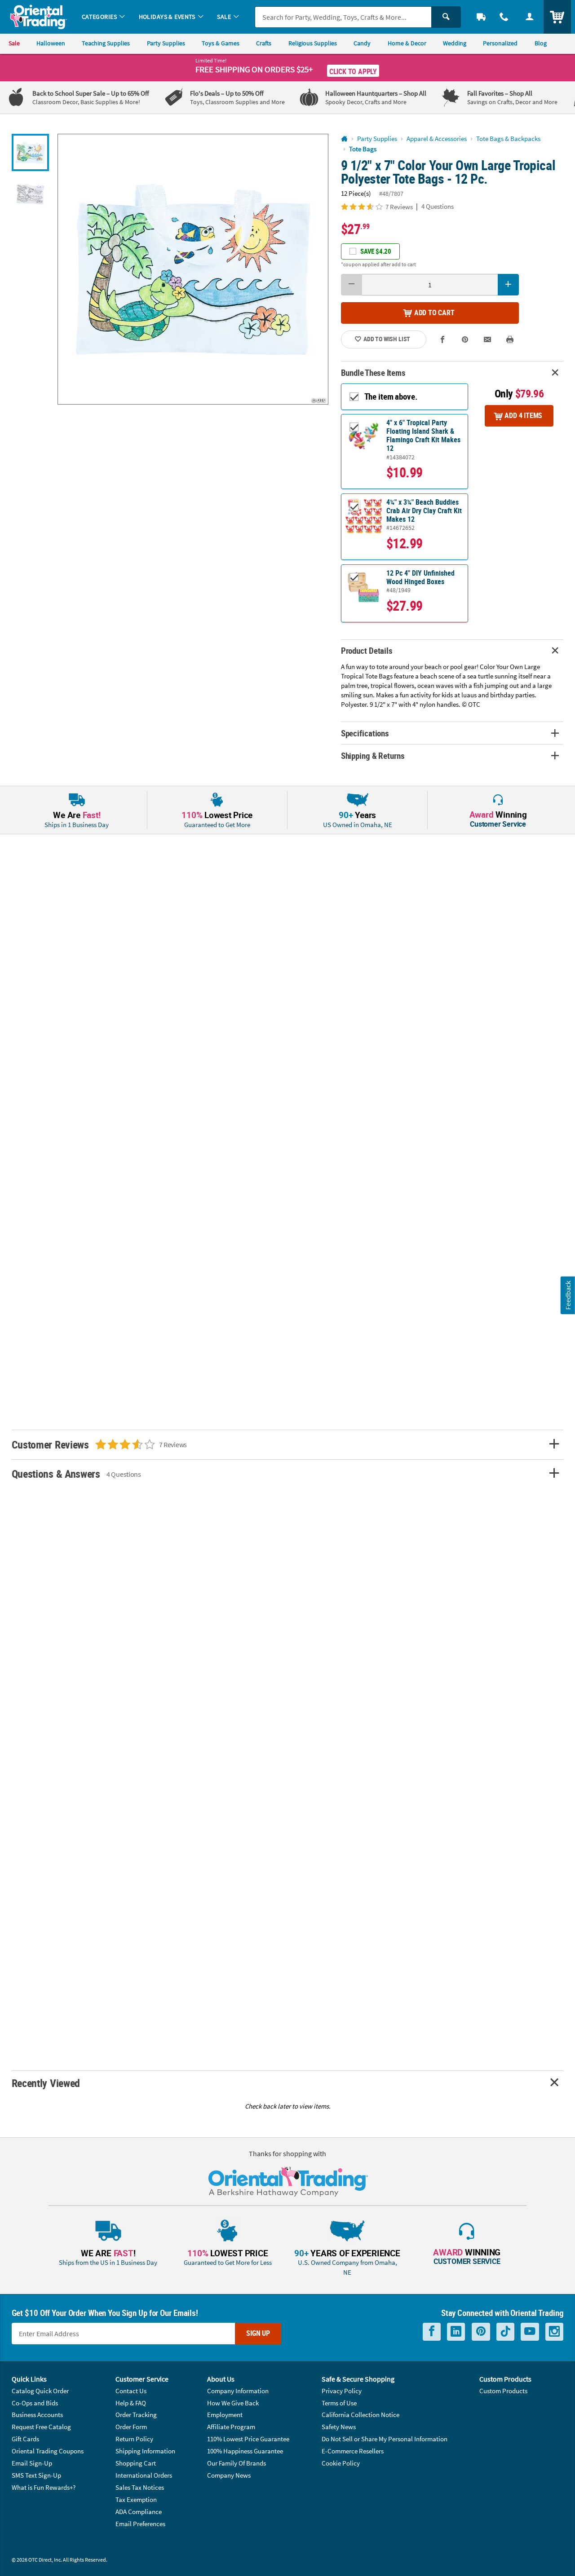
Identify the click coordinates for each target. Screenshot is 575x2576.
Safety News (339, 2427)
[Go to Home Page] (344, 139)
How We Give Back (233, 2403)
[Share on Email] (488, 339)
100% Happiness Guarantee (245, 2451)
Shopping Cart (136, 2463)
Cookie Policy (341, 2463)
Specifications (365, 733)
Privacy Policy (342, 2391)
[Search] (446, 17)
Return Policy (134, 2439)
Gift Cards (25, 2439)
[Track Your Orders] (481, 17)
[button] (193, 269)
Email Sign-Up (32, 2463)
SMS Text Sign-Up (36, 2475)
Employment (225, 2415)
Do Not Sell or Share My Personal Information (385, 2439)
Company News (229, 2475)
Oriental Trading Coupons (48, 2451)
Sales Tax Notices (140, 2487)
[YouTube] (530, 2332)
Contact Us (131, 2391)
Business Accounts (37, 2415)
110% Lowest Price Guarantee (248, 2439)
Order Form (131, 2427)
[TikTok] (505, 2332)
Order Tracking (136, 2415)
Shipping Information (145, 2451)
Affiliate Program (231, 2427)
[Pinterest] (481, 2332)
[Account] (529, 17)
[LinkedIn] (456, 2332)
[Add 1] (509, 285)
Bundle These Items (373, 372)
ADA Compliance (139, 2512)
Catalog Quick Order (40, 2391)
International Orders (144, 2475)
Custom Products (503, 2391)
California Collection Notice (360, 2415)
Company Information (238, 2391)
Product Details (367, 650)
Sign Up (258, 2333)
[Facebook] (432, 2332)
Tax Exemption (136, 2499)
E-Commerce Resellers (353, 2451)
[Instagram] (554, 2332)
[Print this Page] (510, 339)
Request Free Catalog (41, 2427)
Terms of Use (339, 2403)
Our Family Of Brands (237, 2463)
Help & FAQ (131, 2403)
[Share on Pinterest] (465, 339)
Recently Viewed (46, 2083)
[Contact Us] (504, 17)
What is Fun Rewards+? (44, 2487)
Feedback (568, 1295)
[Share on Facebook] (443, 339)
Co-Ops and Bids (35, 2403)
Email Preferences (140, 2524)
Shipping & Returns (373, 755)
